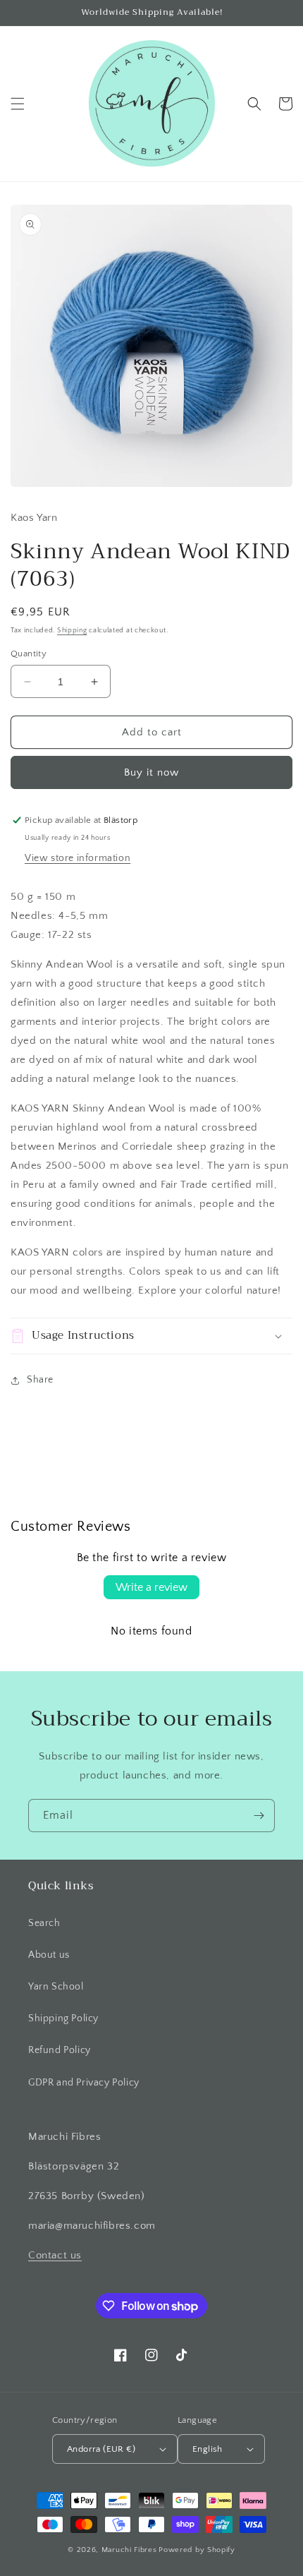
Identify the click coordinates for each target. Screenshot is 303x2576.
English (208, 2449)
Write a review (151, 1587)
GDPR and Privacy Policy (84, 2083)
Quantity (29, 654)
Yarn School (56, 1987)
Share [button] (40, 1380)
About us (49, 1955)
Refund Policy (60, 2050)
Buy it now (151, 772)
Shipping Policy (63, 2018)
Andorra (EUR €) (101, 2449)
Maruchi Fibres (129, 2550)
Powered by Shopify (197, 2550)
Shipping (72, 631)
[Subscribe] (259, 1816)
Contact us (55, 2255)
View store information (78, 858)
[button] (18, 104)
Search (44, 1923)
